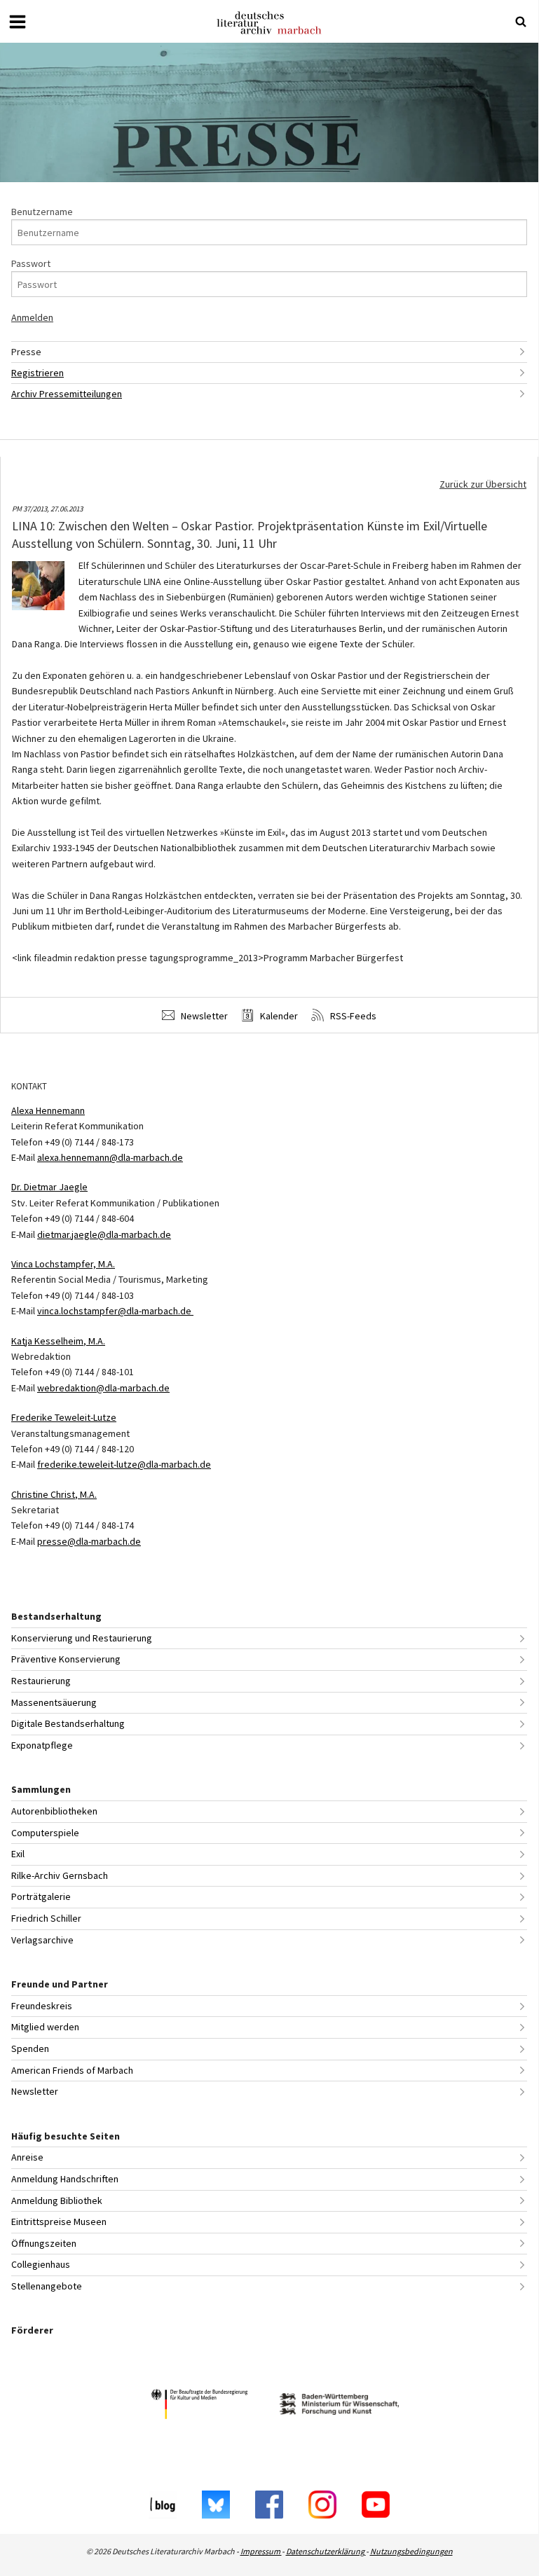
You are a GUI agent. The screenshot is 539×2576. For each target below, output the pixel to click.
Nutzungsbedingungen (411, 2551)
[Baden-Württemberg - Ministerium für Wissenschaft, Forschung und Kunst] (339, 2406)
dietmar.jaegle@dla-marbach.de (104, 1234)
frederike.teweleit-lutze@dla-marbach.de (124, 1464)
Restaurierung (41, 1681)
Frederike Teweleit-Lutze (64, 1417)
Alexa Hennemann (48, 1110)
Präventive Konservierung (66, 1659)
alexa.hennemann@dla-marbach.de (110, 1157)
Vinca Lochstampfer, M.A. (63, 1264)
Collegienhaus (41, 2264)
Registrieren (37, 373)
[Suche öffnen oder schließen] (521, 22)
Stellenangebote (47, 2286)
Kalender (278, 1016)
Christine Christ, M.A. (54, 1494)
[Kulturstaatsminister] (199, 2406)
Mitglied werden (45, 2027)
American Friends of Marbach (72, 2070)
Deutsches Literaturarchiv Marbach (269, 23)
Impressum (261, 2551)
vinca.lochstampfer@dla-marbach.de (115, 1311)
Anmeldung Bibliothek (57, 2200)
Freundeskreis (42, 2006)
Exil (18, 1854)
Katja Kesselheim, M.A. (58, 1341)
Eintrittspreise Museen (59, 2222)
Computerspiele (45, 1833)
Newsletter (203, 1016)
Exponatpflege (42, 1745)
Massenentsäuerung (54, 1702)
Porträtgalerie (41, 1896)
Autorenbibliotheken (54, 1811)
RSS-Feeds (352, 1016)
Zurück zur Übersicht (483, 484)
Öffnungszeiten (44, 2243)
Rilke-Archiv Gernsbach (60, 1875)
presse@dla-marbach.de (89, 1541)
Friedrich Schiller (46, 1918)
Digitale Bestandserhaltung (68, 1723)
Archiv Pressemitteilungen (67, 394)
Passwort (31, 263)
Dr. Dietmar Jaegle (49, 1187)
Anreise (27, 2157)
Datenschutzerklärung (326, 2551)
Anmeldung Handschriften (65, 2179)
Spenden (30, 2048)
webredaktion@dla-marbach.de (103, 1388)
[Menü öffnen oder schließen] (18, 22)
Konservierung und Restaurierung (82, 1638)
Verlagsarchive (42, 1940)
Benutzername (42, 212)
